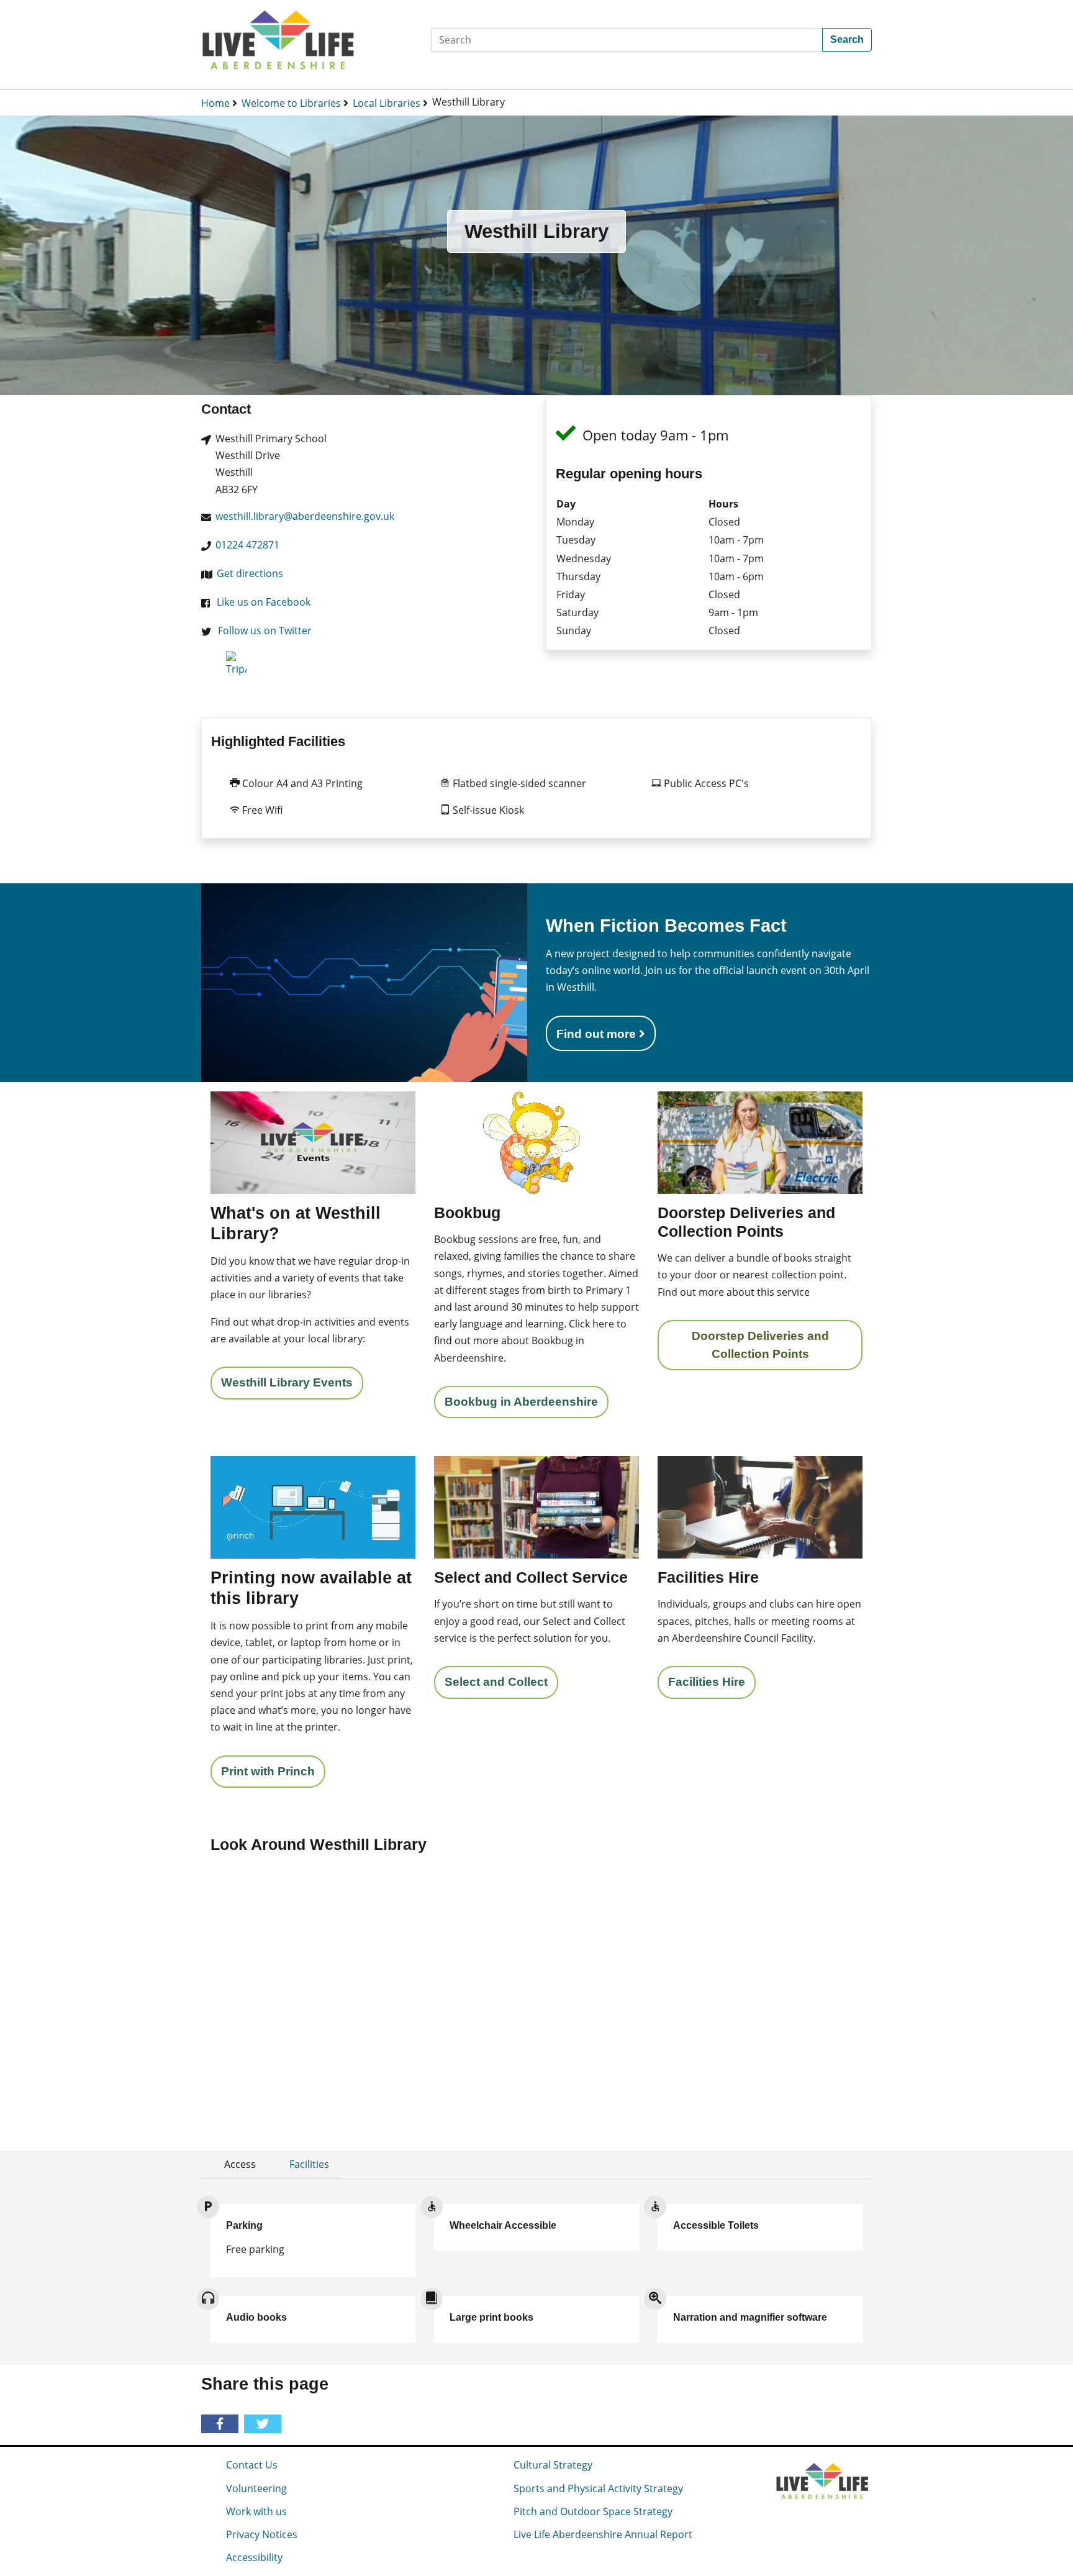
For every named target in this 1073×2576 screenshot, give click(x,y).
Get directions (250, 573)
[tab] (234, 2164)
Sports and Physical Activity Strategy (598, 2488)
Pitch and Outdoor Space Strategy (593, 2511)
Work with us (256, 2511)
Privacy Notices (262, 2534)
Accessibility (254, 2557)
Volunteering (256, 2488)
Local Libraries (387, 103)
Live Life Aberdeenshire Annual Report (603, 2534)
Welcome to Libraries (291, 103)
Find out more (598, 1034)
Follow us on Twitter (265, 630)
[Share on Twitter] (265, 2424)
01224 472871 (247, 545)
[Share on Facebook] (222, 2424)
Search (847, 39)
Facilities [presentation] (309, 2164)
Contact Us (252, 2465)
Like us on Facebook (264, 602)
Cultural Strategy (553, 2465)
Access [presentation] (240, 2164)
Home (215, 103)
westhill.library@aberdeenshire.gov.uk (305, 516)
